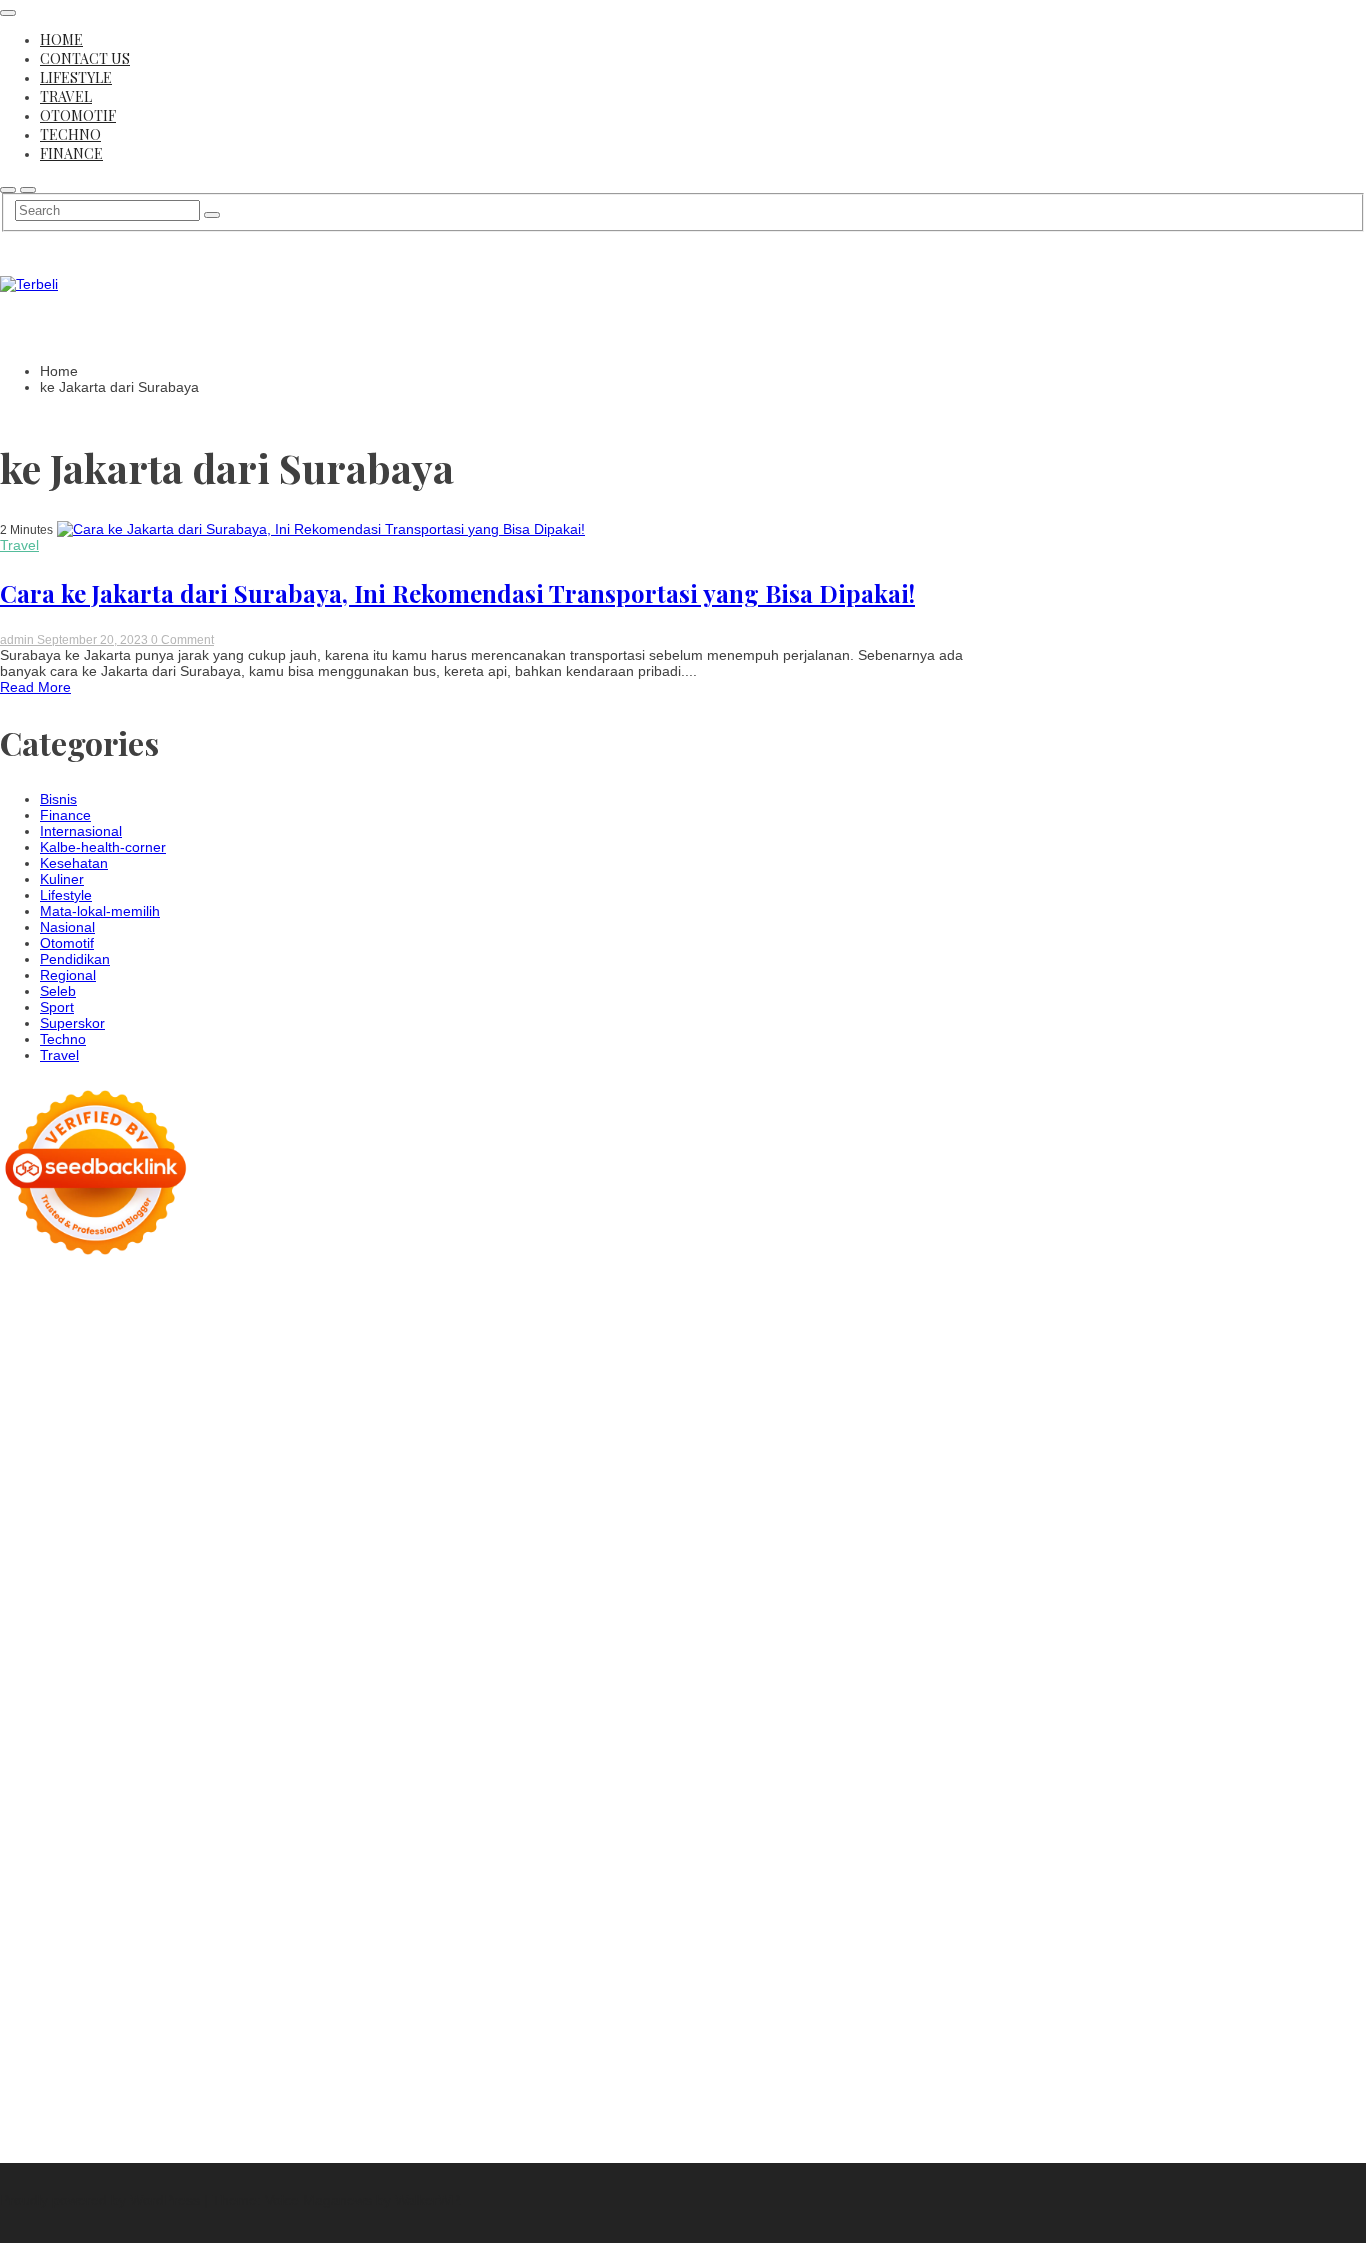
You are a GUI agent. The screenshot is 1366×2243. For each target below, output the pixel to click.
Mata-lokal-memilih (100, 911)
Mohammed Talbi (132, 1645)
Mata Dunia (284, 1805)
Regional (68, 975)
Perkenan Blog (220, 2109)
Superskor (72, 1023)
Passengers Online (88, 1373)
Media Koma (215, 1917)
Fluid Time (196, 1629)
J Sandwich (190, 1773)
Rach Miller (35, 1565)
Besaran (320, 2061)
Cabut (267, 2013)
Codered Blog (115, 1629)
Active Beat (35, 1741)
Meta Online (200, 1437)
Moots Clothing (85, 1501)
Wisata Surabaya (119, 1805)
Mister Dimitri (258, 1533)
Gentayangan (76, 2061)
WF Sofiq (184, 1533)
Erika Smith (202, 1581)
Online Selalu (316, 1933)
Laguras (101, 1565)
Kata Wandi (81, 1869)
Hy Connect (157, 1485)
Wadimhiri (297, 1357)
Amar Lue (101, 1613)
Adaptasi (27, 1981)
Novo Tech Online (206, 1517)
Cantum (315, 2013)
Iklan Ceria (230, 1405)
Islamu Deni (132, 1421)
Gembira (161, 2077)
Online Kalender (240, 1661)
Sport (57, 1007)
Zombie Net (109, 1517)
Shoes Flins (37, 1645)
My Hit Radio (183, 1469)
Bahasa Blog (311, 2109)
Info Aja (109, 1965)
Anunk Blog (83, 1293)
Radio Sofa (250, 1837)
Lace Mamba (306, 1309)
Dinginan (195, 2061)
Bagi (86, 1997)
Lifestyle (76, 77)
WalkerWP (426, 2200)
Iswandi (251, 1853)
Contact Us (85, 58)
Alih (163, 1981)
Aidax (98, 1485)
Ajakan (109, 2029)
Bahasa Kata (133, 2141)
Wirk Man (274, 1821)
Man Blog (338, 1821)
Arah (53, 1997)
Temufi (358, 1597)
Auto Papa (33, 1389)
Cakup (20, 2029)
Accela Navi (57, 1357)
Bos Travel (210, 1805)
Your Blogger (74, 1933)
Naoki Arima (112, 1773)
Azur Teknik (158, 1293)
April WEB (286, 1453)
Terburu (219, 2013)
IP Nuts (61, 1709)
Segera (277, 2077)
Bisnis (58, 799)
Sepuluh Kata (42, 2109)
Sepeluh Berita (121, 2125)
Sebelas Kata (228, 1933)
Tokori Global (116, 1741)
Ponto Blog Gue (305, 1645)
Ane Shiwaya (238, 1613)
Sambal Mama (274, 1469)
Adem (152, 2029)
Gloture (258, 1565)
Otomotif (78, 115)
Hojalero (292, 1517)
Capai (105, 2045)
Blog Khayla (179, 1885)
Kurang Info (233, 1901)
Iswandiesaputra (52, 1853)
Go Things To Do (108, 1789)
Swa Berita (285, 1421)
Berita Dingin (129, 2109)
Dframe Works (143, 1357)
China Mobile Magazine (306, 1549)
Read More (35, 687)
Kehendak (32, 2093)
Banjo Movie (93, 1757)
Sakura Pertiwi (145, 1949)
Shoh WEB (34, 1517)
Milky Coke (206, 1709)
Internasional (81, 831)
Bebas (20, 2013)
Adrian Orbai (122, 1581)
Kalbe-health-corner (103, 847)
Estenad (224, 1485)
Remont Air (35, 1773)
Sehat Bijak (172, 1965)
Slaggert (112, 1469)
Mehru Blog (210, 1421)
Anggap (307, 2029)
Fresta (231, 1453)
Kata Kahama (91, 1405)
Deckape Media (211, 1741)
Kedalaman (36, 2077)
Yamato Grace (45, 1421)
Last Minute (208, 1677)
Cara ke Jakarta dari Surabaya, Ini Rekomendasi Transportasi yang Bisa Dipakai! (457, 593)
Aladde (60, 1469)
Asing (17, 1997)
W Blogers (300, 1405)
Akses (261, 2029)
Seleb (58, 991)
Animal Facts (100, 1725)
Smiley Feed (39, 1581)
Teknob (348, 1805)
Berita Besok (299, 1917)
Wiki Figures (260, 1325)
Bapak (143, 2061)
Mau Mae (163, 1821)
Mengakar (207, 2029)
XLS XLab (218, 1725)
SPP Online (322, 1565)
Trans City (32, 1821)
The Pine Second (296, 1581)
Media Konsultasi (226, 2125)
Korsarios (137, 1677)
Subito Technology (159, 1325)
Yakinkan (221, 2077)
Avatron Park (110, 1389)
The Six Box (201, 1693)
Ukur (287, 2045)
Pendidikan (75, 959)
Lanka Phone (88, 1309)
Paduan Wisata (48, 1949)
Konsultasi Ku (306, 2093)
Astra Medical (285, 1693)
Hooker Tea (296, 1597)
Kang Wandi (256, 1869)
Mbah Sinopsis (46, 1453)
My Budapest (306, 1741)
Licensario (32, 1693)
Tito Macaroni (209, 1789)
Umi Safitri (312, 1949)
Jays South (172, 1453)
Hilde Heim (227, 1357)
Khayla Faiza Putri (165, 1853)
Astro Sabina (194, 1389)
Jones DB (30, 1805)
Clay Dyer (230, 1757)
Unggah (153, 2045)
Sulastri (333, 1501)
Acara (333, 1965)
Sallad (131, 1533)
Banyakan (258, 2061)
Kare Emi (165, 1613)
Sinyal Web (135, 1917)
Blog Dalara (276, 1389)
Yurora (137, 1437)
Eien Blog (78, 1533)
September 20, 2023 (94, 640)
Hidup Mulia (190, 1549)
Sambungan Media (199, 2093)
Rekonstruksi (41, 1549)
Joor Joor (221, 1645)
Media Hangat (44, 2141)
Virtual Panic (176, 1501)
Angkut (353, 1981)
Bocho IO (165, 1757)
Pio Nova (312, 1629)
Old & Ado (276, 1709)
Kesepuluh (101, 2093)
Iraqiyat (256, 1629)
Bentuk (169, 2013)
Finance (71, 153)
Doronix (158, 1309)
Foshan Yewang (107, 1341)
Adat (72, 1981)
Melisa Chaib (71, 1437)
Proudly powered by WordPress (102, 2200)
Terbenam (336, 1997)
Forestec (293, 1757)
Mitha (327, 1437)
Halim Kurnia (235, 1949)
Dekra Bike (150, 1661)
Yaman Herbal (299, 1725)
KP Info (55, 1485)
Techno (70, 134)
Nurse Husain (263, 1501)
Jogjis (115, 1453)
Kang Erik (98, 1821)
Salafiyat (165, 1405)
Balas (164, 1997)
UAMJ (164, 1725)
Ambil (195, 1981)
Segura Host (141, 1597)
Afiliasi (292, 1965)
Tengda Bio (220, 1597)
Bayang (210, 1997)
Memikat (103, 2077)
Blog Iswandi (98, 1885)
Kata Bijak (274, 1437)
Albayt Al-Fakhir (307, 1373)
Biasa (125, 2013)
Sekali (323, 2077)
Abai (104, 1981)
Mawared (73, 1677)
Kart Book (200, 1565)
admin (18, 640)
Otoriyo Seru (128, 1709)
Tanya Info (317, 2125)
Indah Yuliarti (41, 1965)
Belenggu (74, 2013)
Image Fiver (333, 1293)
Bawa (282, 1997)
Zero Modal (281, 1341)
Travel (66, 96)
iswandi (312, 1837)
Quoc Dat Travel (203, 1373)
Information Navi (308, 1789)
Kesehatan (74, 863)
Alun (135, 1981)
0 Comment (182, 640)
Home (61, 39)
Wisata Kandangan (281, 1885)
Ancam (306, 1981)
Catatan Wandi (167, 1869)
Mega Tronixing (49, 1597)
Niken (18, 1837)
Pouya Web (319, 1613)
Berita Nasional (48, 1917)
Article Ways (73, 1661)
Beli (249, 1997)
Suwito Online (83, 1837)
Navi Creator (171, 1837)
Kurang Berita (317, 1901)
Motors (22, 1293)
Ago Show (117, 1549)
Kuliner (62, 879)
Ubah (199, 2045)
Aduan (64, 2029)
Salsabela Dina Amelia (121, 1901)
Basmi (123, 1997)
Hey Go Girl (224, 1309)
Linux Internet (273, 1773)
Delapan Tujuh (245, 1293)
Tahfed (218, 1821)
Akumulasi (248, 1981)
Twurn (336, 1389)
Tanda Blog (35, 2125)
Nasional (67, 927)
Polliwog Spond (48, 1325)
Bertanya (240, 1965)
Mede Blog (34, 1629)
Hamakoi (282, 1485)
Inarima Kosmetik (304, 1677)
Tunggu (244, 2045)
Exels (148, 1565)
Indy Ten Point (114, 1693)
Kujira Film (33, 1613)
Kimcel (21, 1309)
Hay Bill (348, 1757)
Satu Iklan (150, 1933)
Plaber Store (201, 1341)
